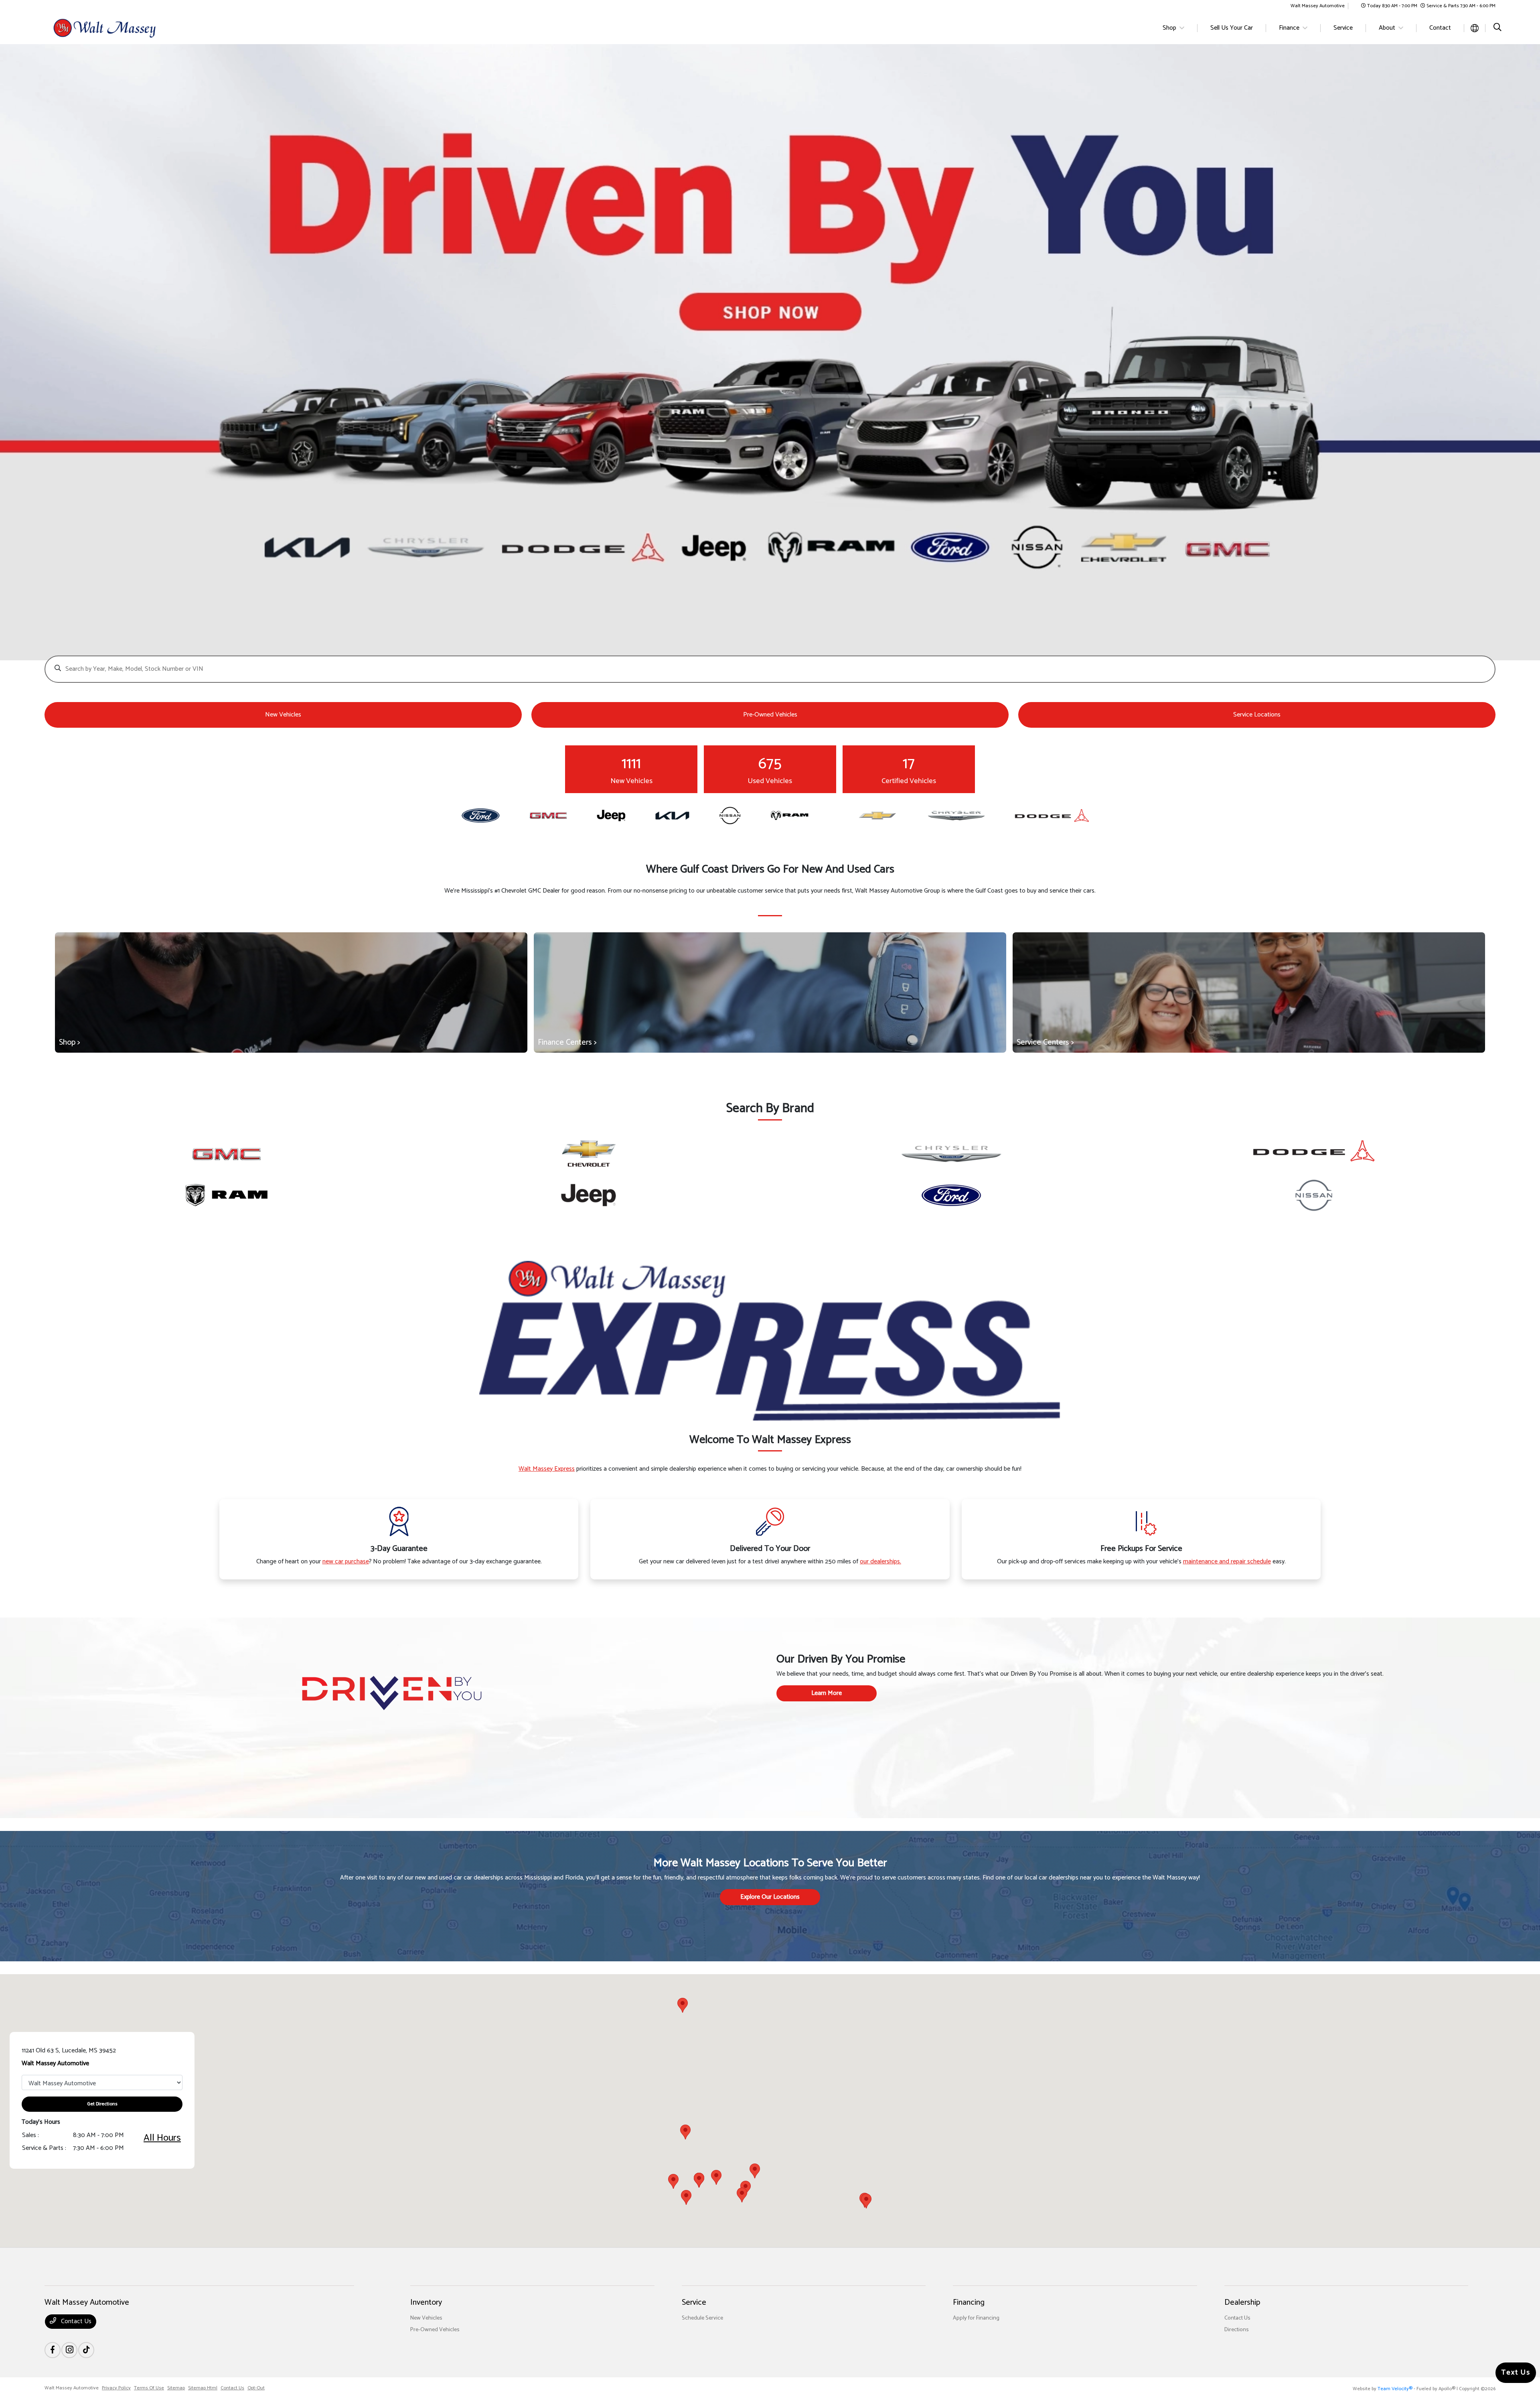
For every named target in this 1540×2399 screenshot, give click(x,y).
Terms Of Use (149, 2388)
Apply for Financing (976, 2318)
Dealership (1242, 2303)
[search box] (770, 665)
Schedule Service (702, 2318)
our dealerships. (880, 1562)
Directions (1237, 2330)
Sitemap (176, 2388)
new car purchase (346, 1562)
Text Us (1516, 2373)
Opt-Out (256, 2388)
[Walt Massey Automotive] (113, 28)
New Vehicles (426, 2318)
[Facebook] (53, 2350)
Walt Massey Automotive (72, 2388)
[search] (1497, 28)
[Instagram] (69, 2350)
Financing (969, 2303)
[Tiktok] (86, 2350)
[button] (742, 2195)
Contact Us (75, 2321)
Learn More (827, 1693)
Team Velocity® (1395, 2389)
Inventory (426, 2303)
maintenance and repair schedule (1227, 1562)
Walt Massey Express (547, 1469)
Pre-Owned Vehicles (435, 2330)
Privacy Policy (116, 2388)
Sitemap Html (203, 2388)
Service (694, 2303)
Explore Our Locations (770, 1897)
